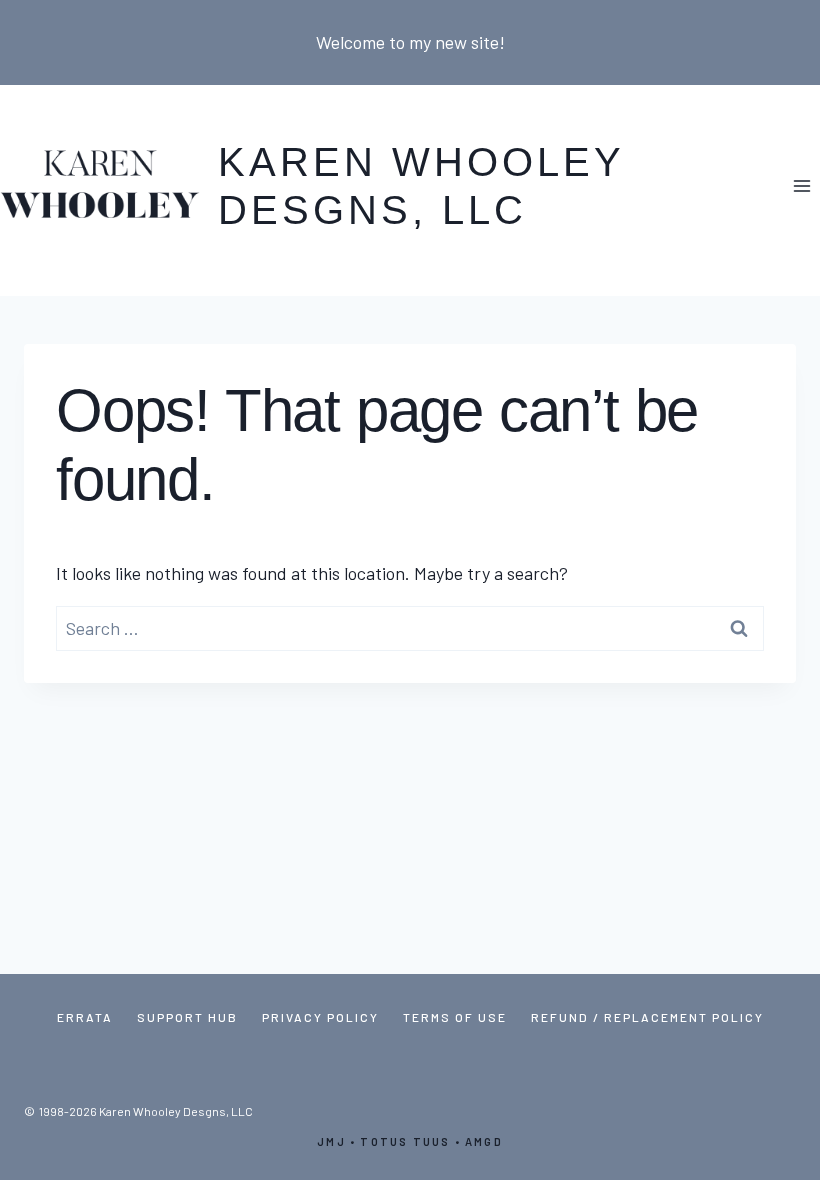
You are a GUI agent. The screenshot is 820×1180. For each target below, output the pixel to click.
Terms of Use (455, 1017)
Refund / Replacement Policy (647, 1017)
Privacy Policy (320, 1017)
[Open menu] (801, 185)
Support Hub (187, 1017)
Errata (85, 1017)
